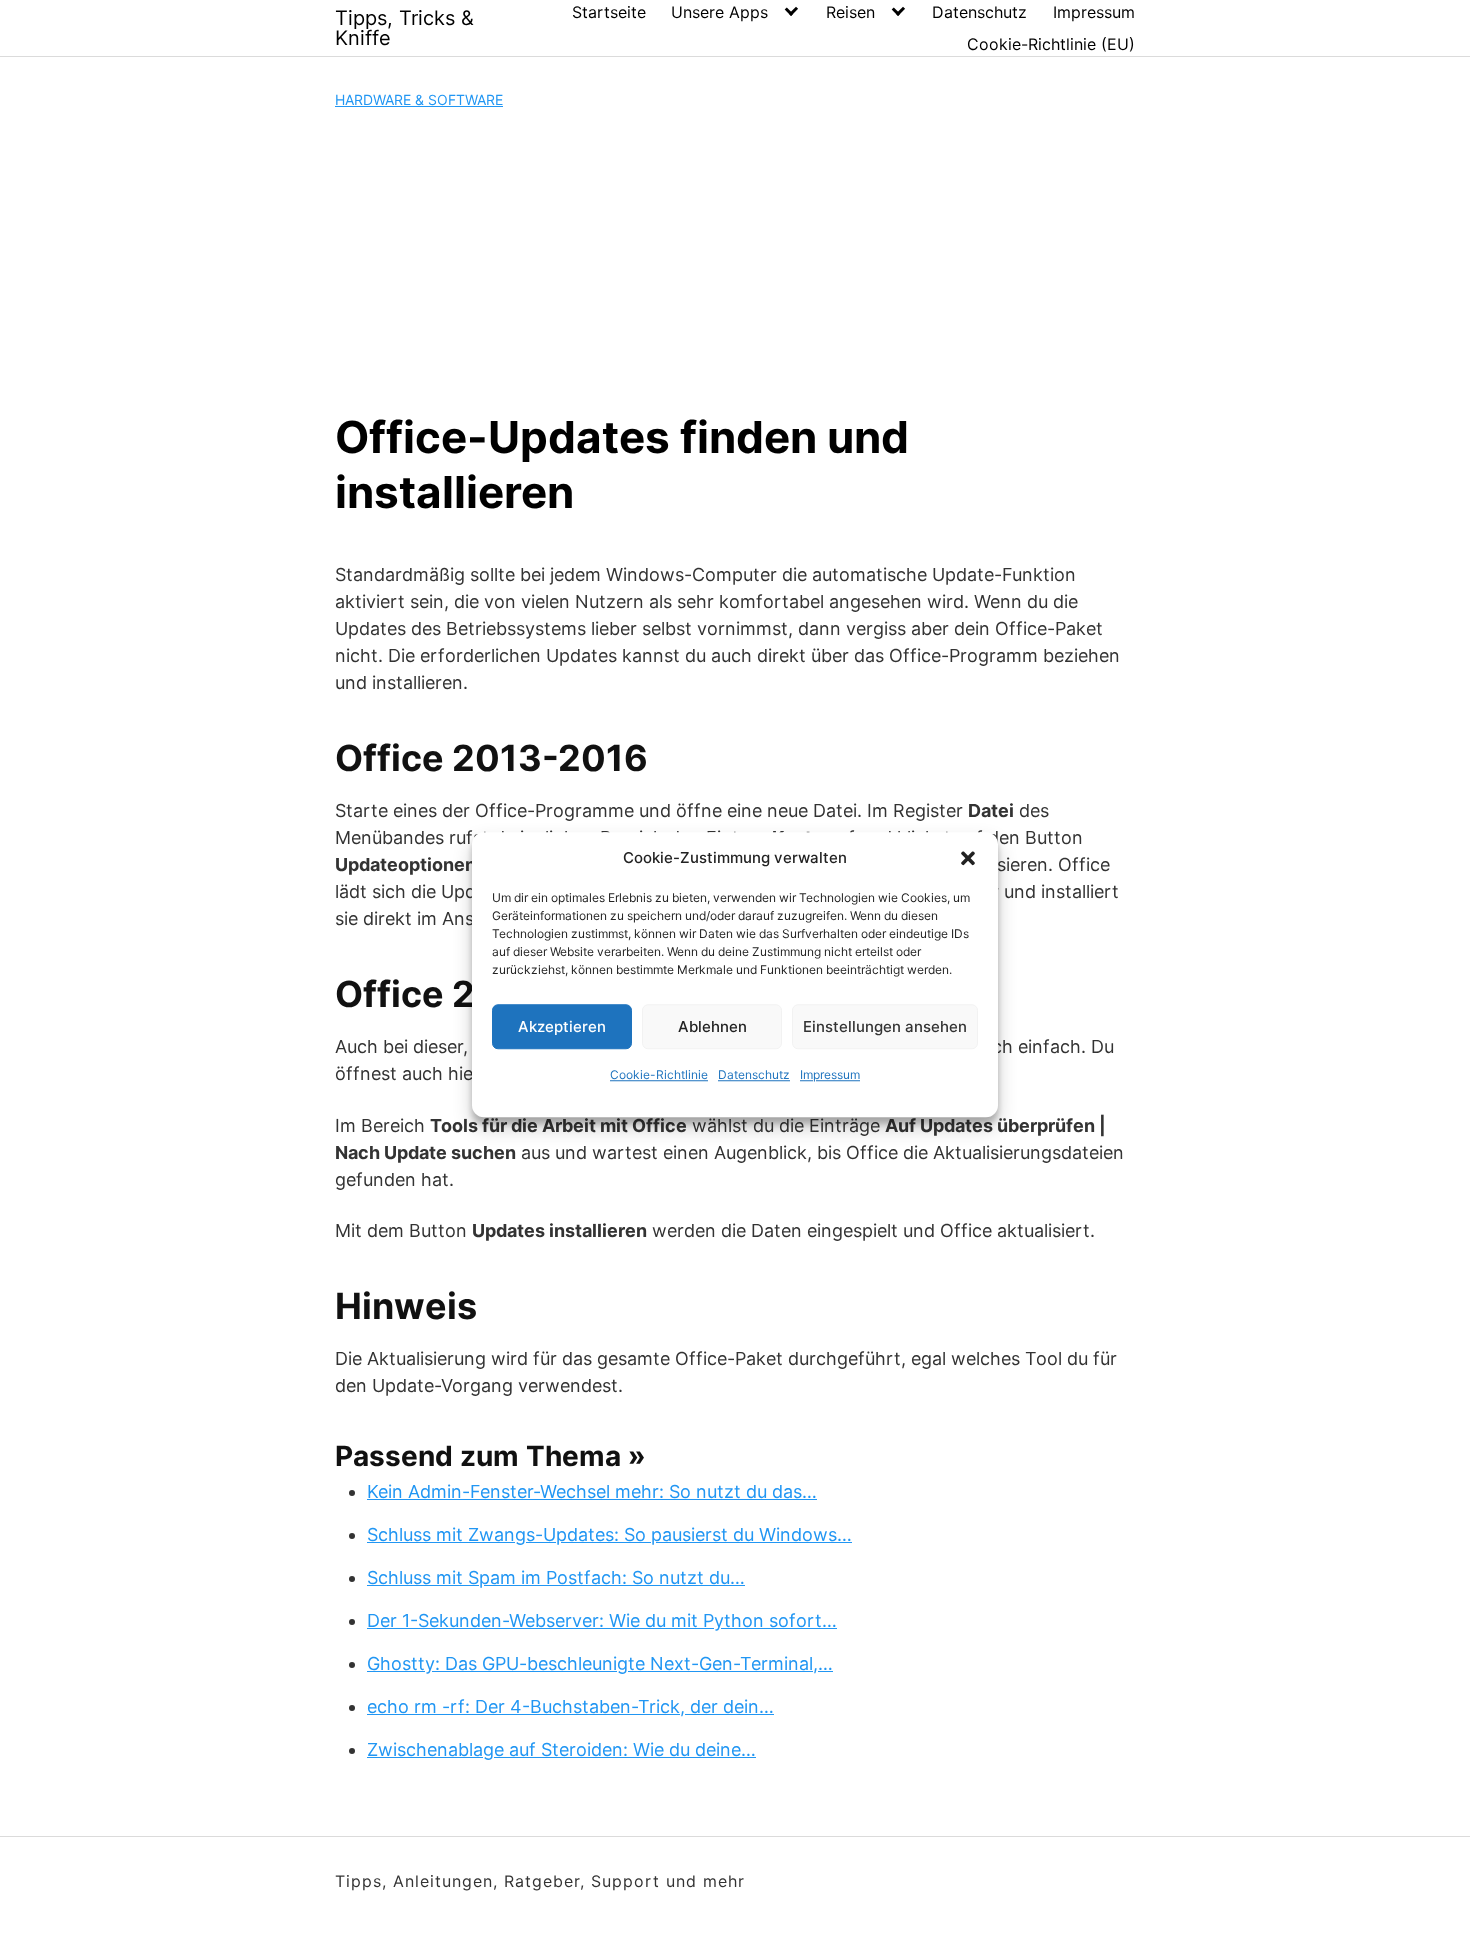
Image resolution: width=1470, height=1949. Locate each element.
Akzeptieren (562, 1026)
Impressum (830, 1074)
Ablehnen (712, 1026)
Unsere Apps (719, 12)
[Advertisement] (735, 260)
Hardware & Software (419, 99)
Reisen (850, 12)
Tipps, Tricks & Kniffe (404, 28)
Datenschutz (754, 1074)
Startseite (609, 12)
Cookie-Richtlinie (659, 1074)
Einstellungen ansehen (885, 1026)
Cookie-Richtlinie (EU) (1051, 44)
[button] (968, 858)
